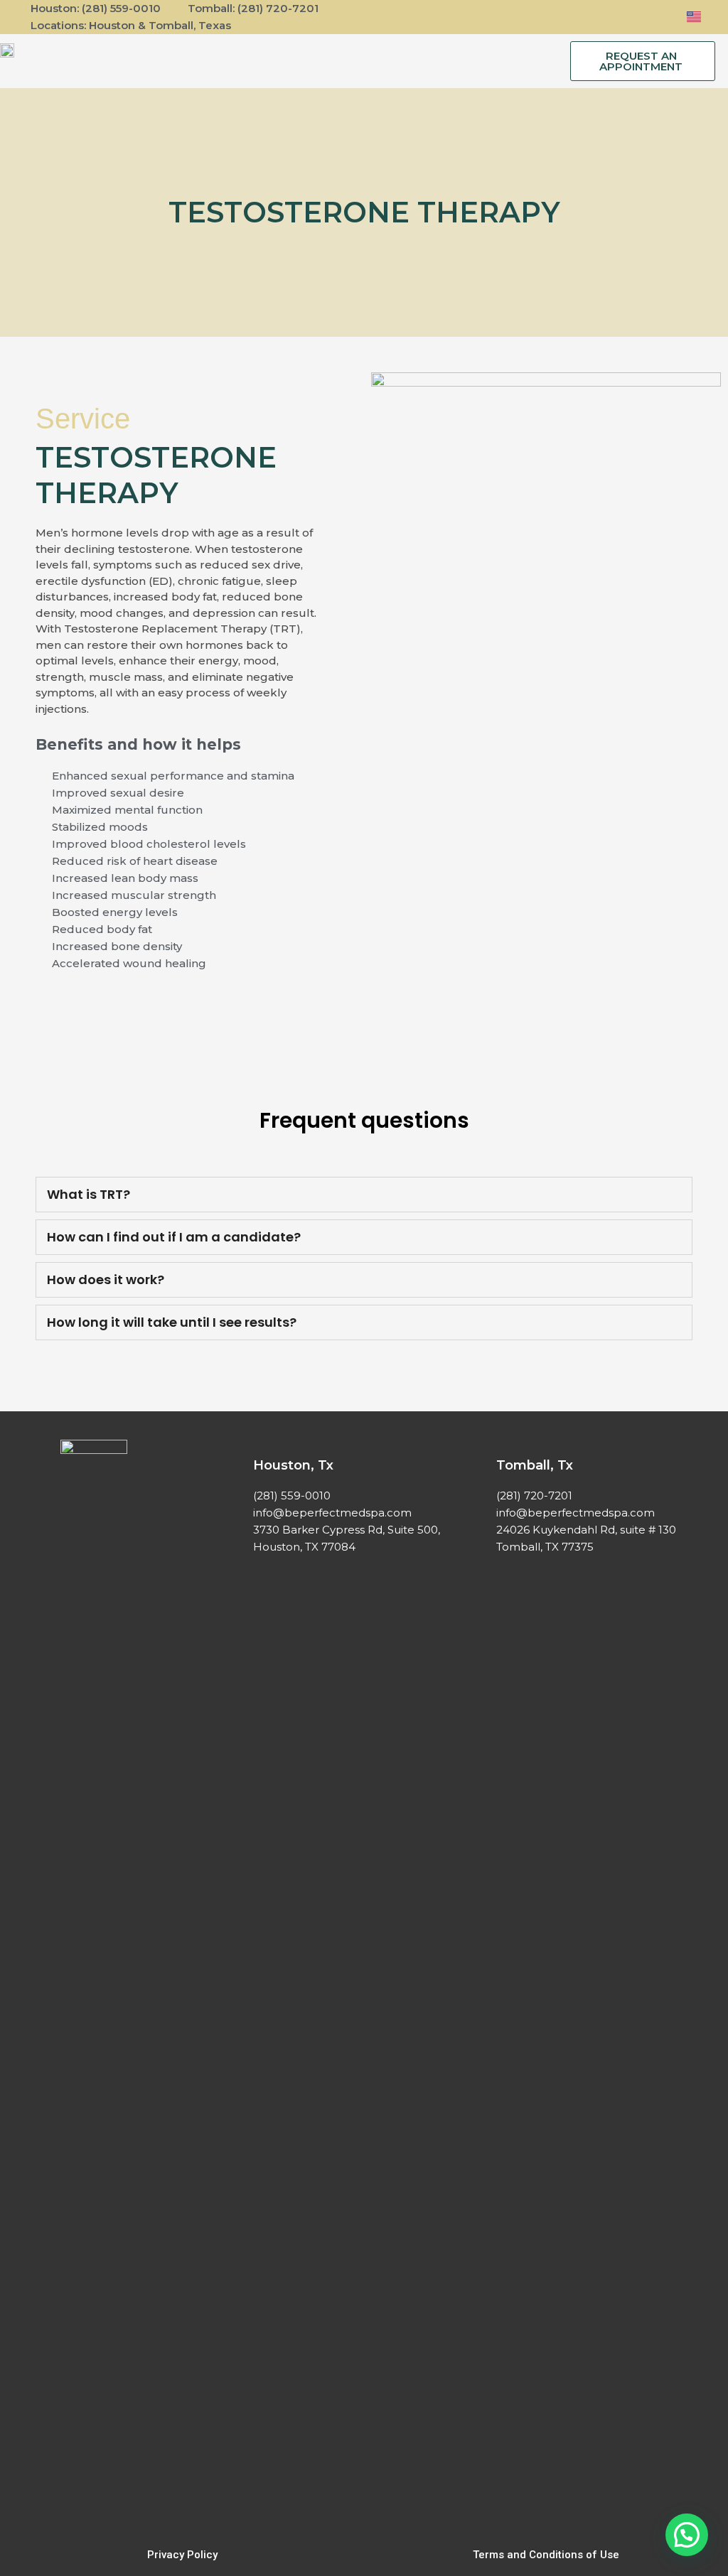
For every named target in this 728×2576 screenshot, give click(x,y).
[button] (356, 61)
